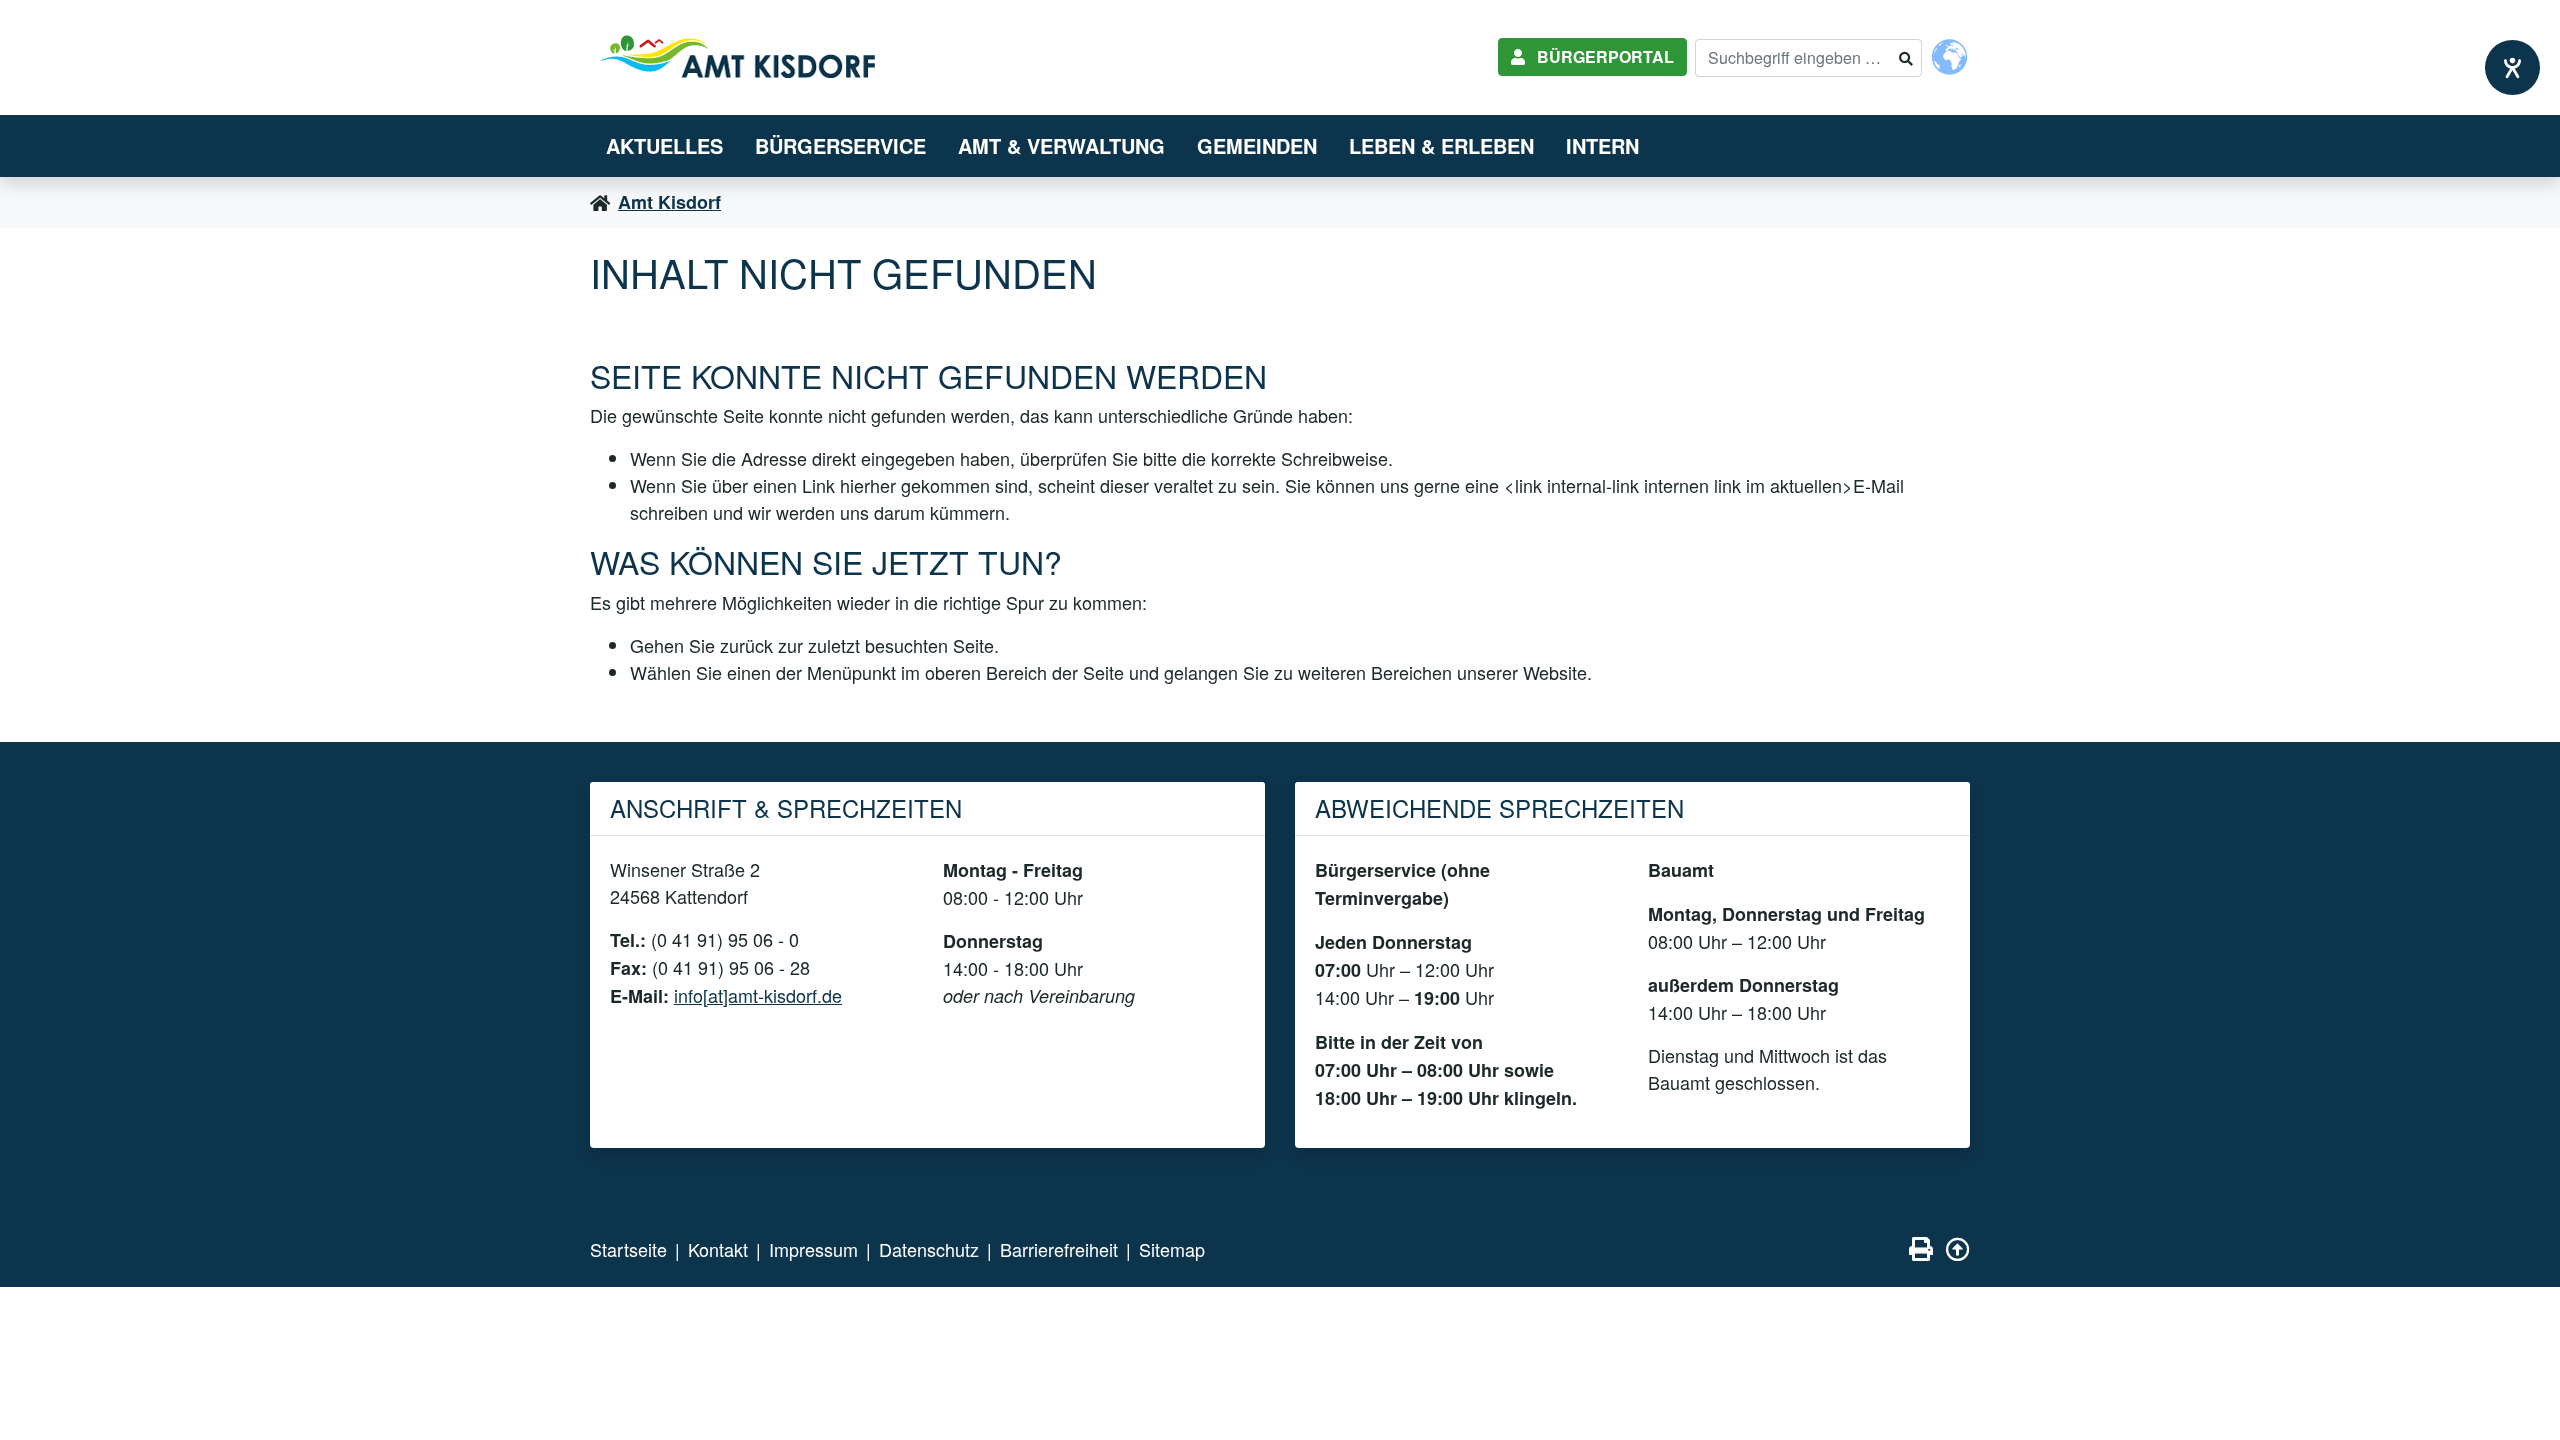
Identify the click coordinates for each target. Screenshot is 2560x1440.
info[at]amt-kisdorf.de (758, 995)
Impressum (813, 1249)
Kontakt (718, 1249)
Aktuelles (664, 145)
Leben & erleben (1441, 145)
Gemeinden (1257, 145)
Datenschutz (929, 1249)
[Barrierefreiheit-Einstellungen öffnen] (2512, 67)
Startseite (628, 1249)
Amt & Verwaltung (1061, 145)
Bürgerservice (840, 145)
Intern (1602, 145)
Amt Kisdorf (669, 202)
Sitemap (1172, 1249)
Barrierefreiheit (1059, 1249)
